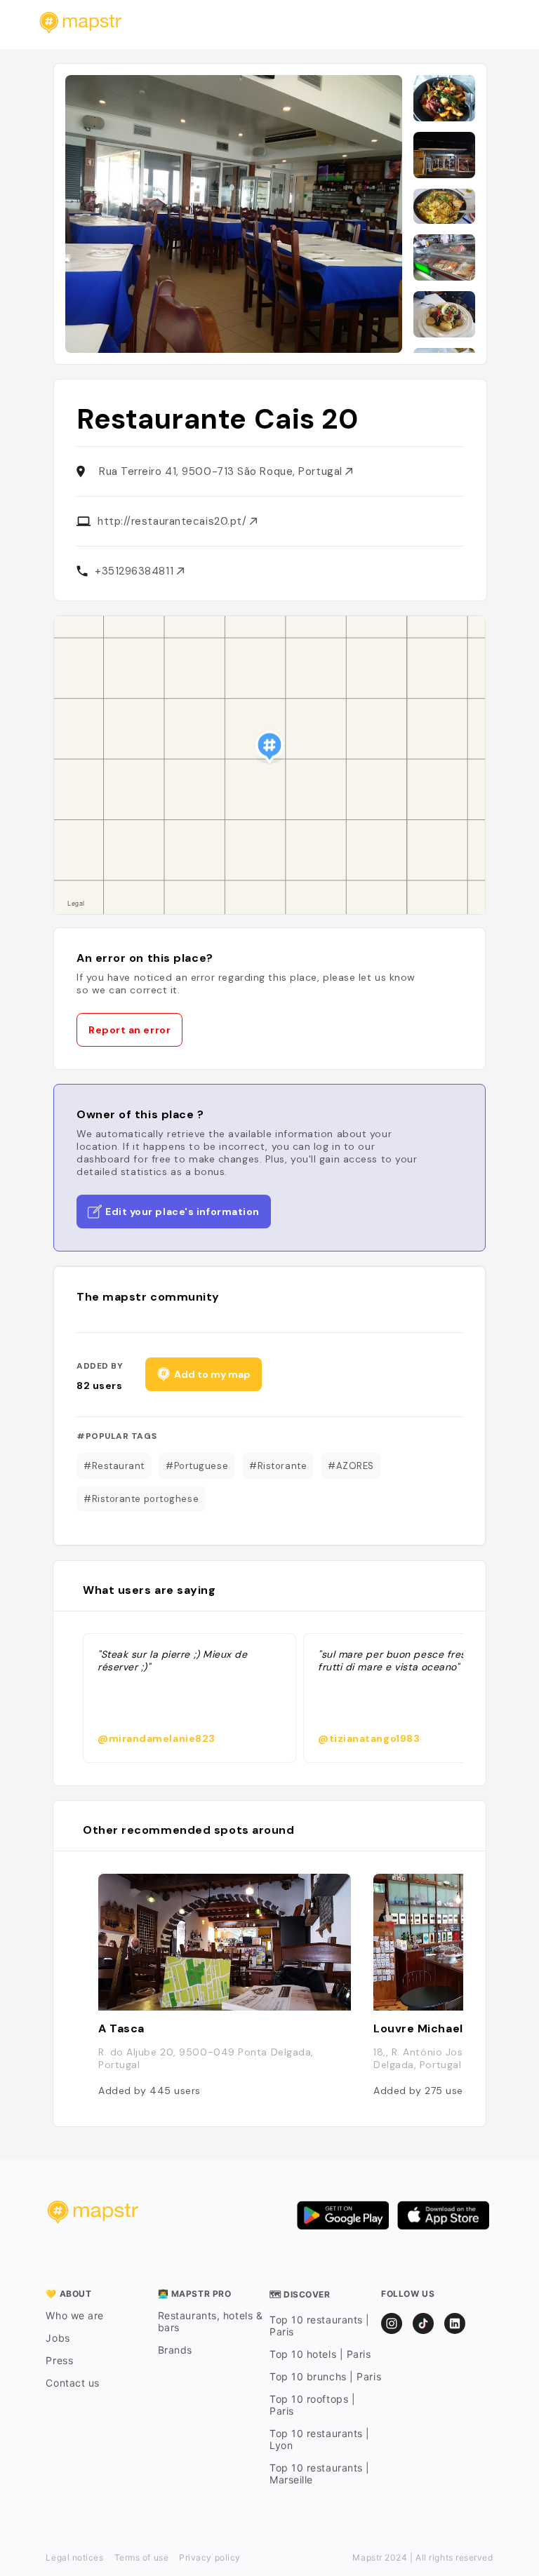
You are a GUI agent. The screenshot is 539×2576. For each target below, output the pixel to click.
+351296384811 (136, 571)
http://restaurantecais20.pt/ (174, 521)
